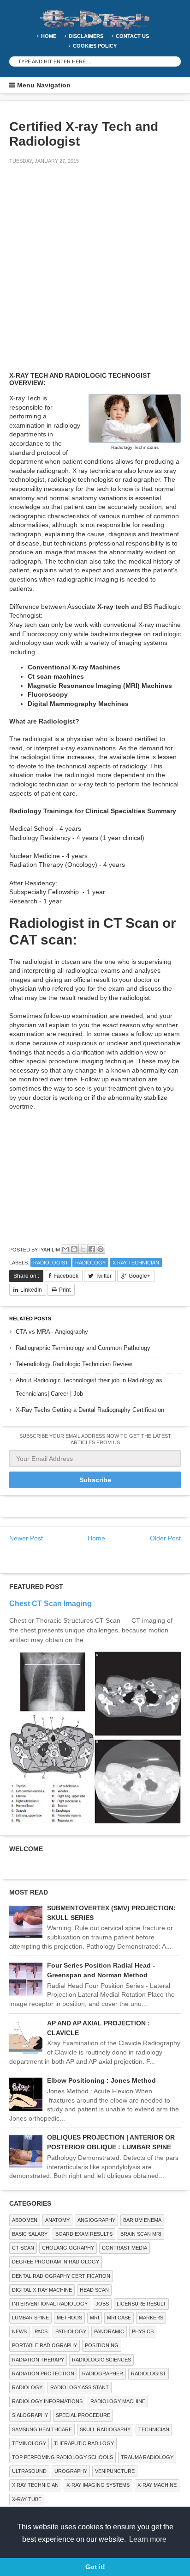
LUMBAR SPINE (30, 2318)
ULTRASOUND (29, 2471)
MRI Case (119, 2318)
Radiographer (103, 2374)
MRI (95, 2318)
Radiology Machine (118, 2401)
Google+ (140, 1276)
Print (65, 1290)
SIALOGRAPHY (30, 2415)
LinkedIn (31, 1290)
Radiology (90, 1263)
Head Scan (94, 2290)
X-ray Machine (157, 2485)
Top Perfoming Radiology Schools (62, 2457)
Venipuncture (115, 2471)
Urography (71, 2471)
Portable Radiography (45, 2345)
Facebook (66, 1276)
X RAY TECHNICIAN (136, 1263)
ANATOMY (57, 2220)
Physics (143, 2331)
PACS (41, 2331)
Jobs (102, 2304)
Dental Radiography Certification (61, 2276)
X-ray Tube (27, 2499)
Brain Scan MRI (141, 2234)
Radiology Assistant (80, 2387)
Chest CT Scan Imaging (50, 1603)
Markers (151, 2318)
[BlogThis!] (74, 1249)
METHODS (69, 2318)
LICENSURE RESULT (141, 2304)
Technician (154, 2429)
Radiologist (51, 1263)
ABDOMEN (25, 2220)
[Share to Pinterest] (101, 1249)
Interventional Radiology (50, 2304)
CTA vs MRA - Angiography (52, 1332)
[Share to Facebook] (92, 1249)
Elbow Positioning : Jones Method (101, 2080)
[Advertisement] (95, 274)
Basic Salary (30, 2234)
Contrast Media (125, 2248)
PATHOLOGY (71, 2331)
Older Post (165, 1538)
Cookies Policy (95, 46)
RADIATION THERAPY (38, 2360)
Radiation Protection (43, 2374)
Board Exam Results (84, 2234)
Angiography (96, 2220)
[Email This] (65, 1249)
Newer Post (26, 1538)
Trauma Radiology (147, 2457)
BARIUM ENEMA (142, 2220)
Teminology (29, 2443)
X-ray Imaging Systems (98, 2485)
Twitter (104, 1276)
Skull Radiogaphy (105, 2429)
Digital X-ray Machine (42, 2290)
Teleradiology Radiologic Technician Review (74, 1364)
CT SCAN (23, 2248)
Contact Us (132, 36)
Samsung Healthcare (42, 2429)
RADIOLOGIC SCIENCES (101, 2360)
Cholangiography (68, 2248)
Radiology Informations (47, 2401)
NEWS (19, 2331)
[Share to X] (83, 1249)
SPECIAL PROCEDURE (83, 2415)
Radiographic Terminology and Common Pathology (83, 1348)
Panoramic (109, 2331)
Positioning (102, 2345)
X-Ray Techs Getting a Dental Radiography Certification (90, 1410)
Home (49, 36)
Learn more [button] (148, 2539)
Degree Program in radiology (56, 2262)
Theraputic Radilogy (84, 2443)
